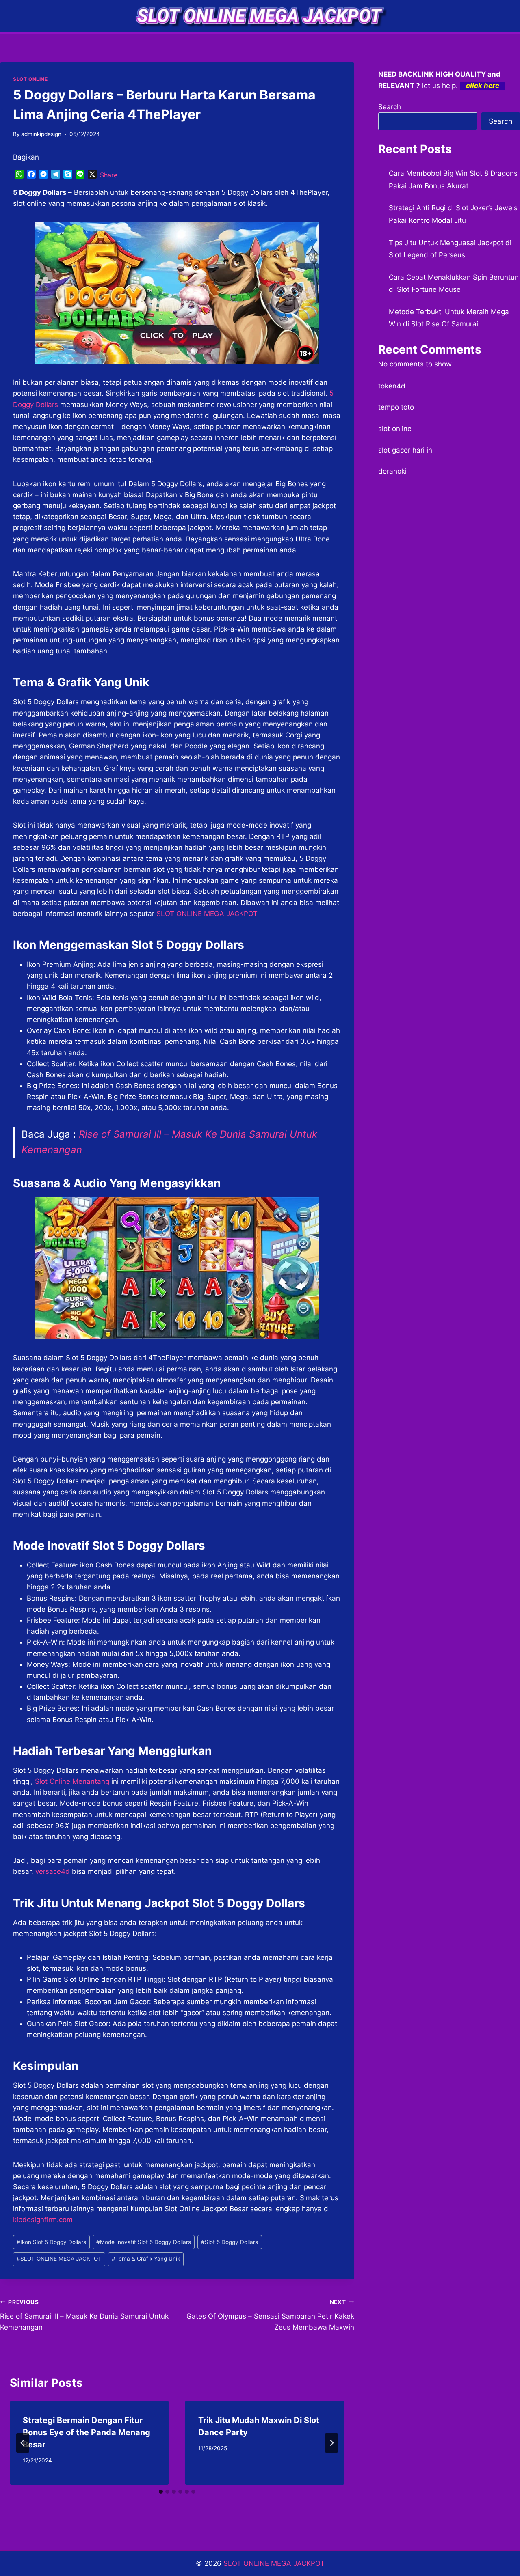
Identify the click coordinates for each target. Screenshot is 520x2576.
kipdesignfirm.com (43, 2220)
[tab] (161, 2492)
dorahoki (392, 471)
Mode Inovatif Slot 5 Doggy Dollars (144, 2242)
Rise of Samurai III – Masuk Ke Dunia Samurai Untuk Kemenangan (84, 2315)
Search (390, 107)
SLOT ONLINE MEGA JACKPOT (207, 914)
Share (109, 175)
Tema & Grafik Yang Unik (146, 2259)
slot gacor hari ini (406, 450)
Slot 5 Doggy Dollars (230, 2242)
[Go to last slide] (23, 2443)
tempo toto (396, 407)
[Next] (331, 2443)
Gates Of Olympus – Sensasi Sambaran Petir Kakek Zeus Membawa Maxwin (270, 2315)
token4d (392, 386)
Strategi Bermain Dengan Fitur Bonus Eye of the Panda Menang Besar (87, 2432)
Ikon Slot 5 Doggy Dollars (51, 2242)
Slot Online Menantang (72, 1781)
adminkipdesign (41, 134)
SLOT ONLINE (30, 79)
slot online (395, 429)
